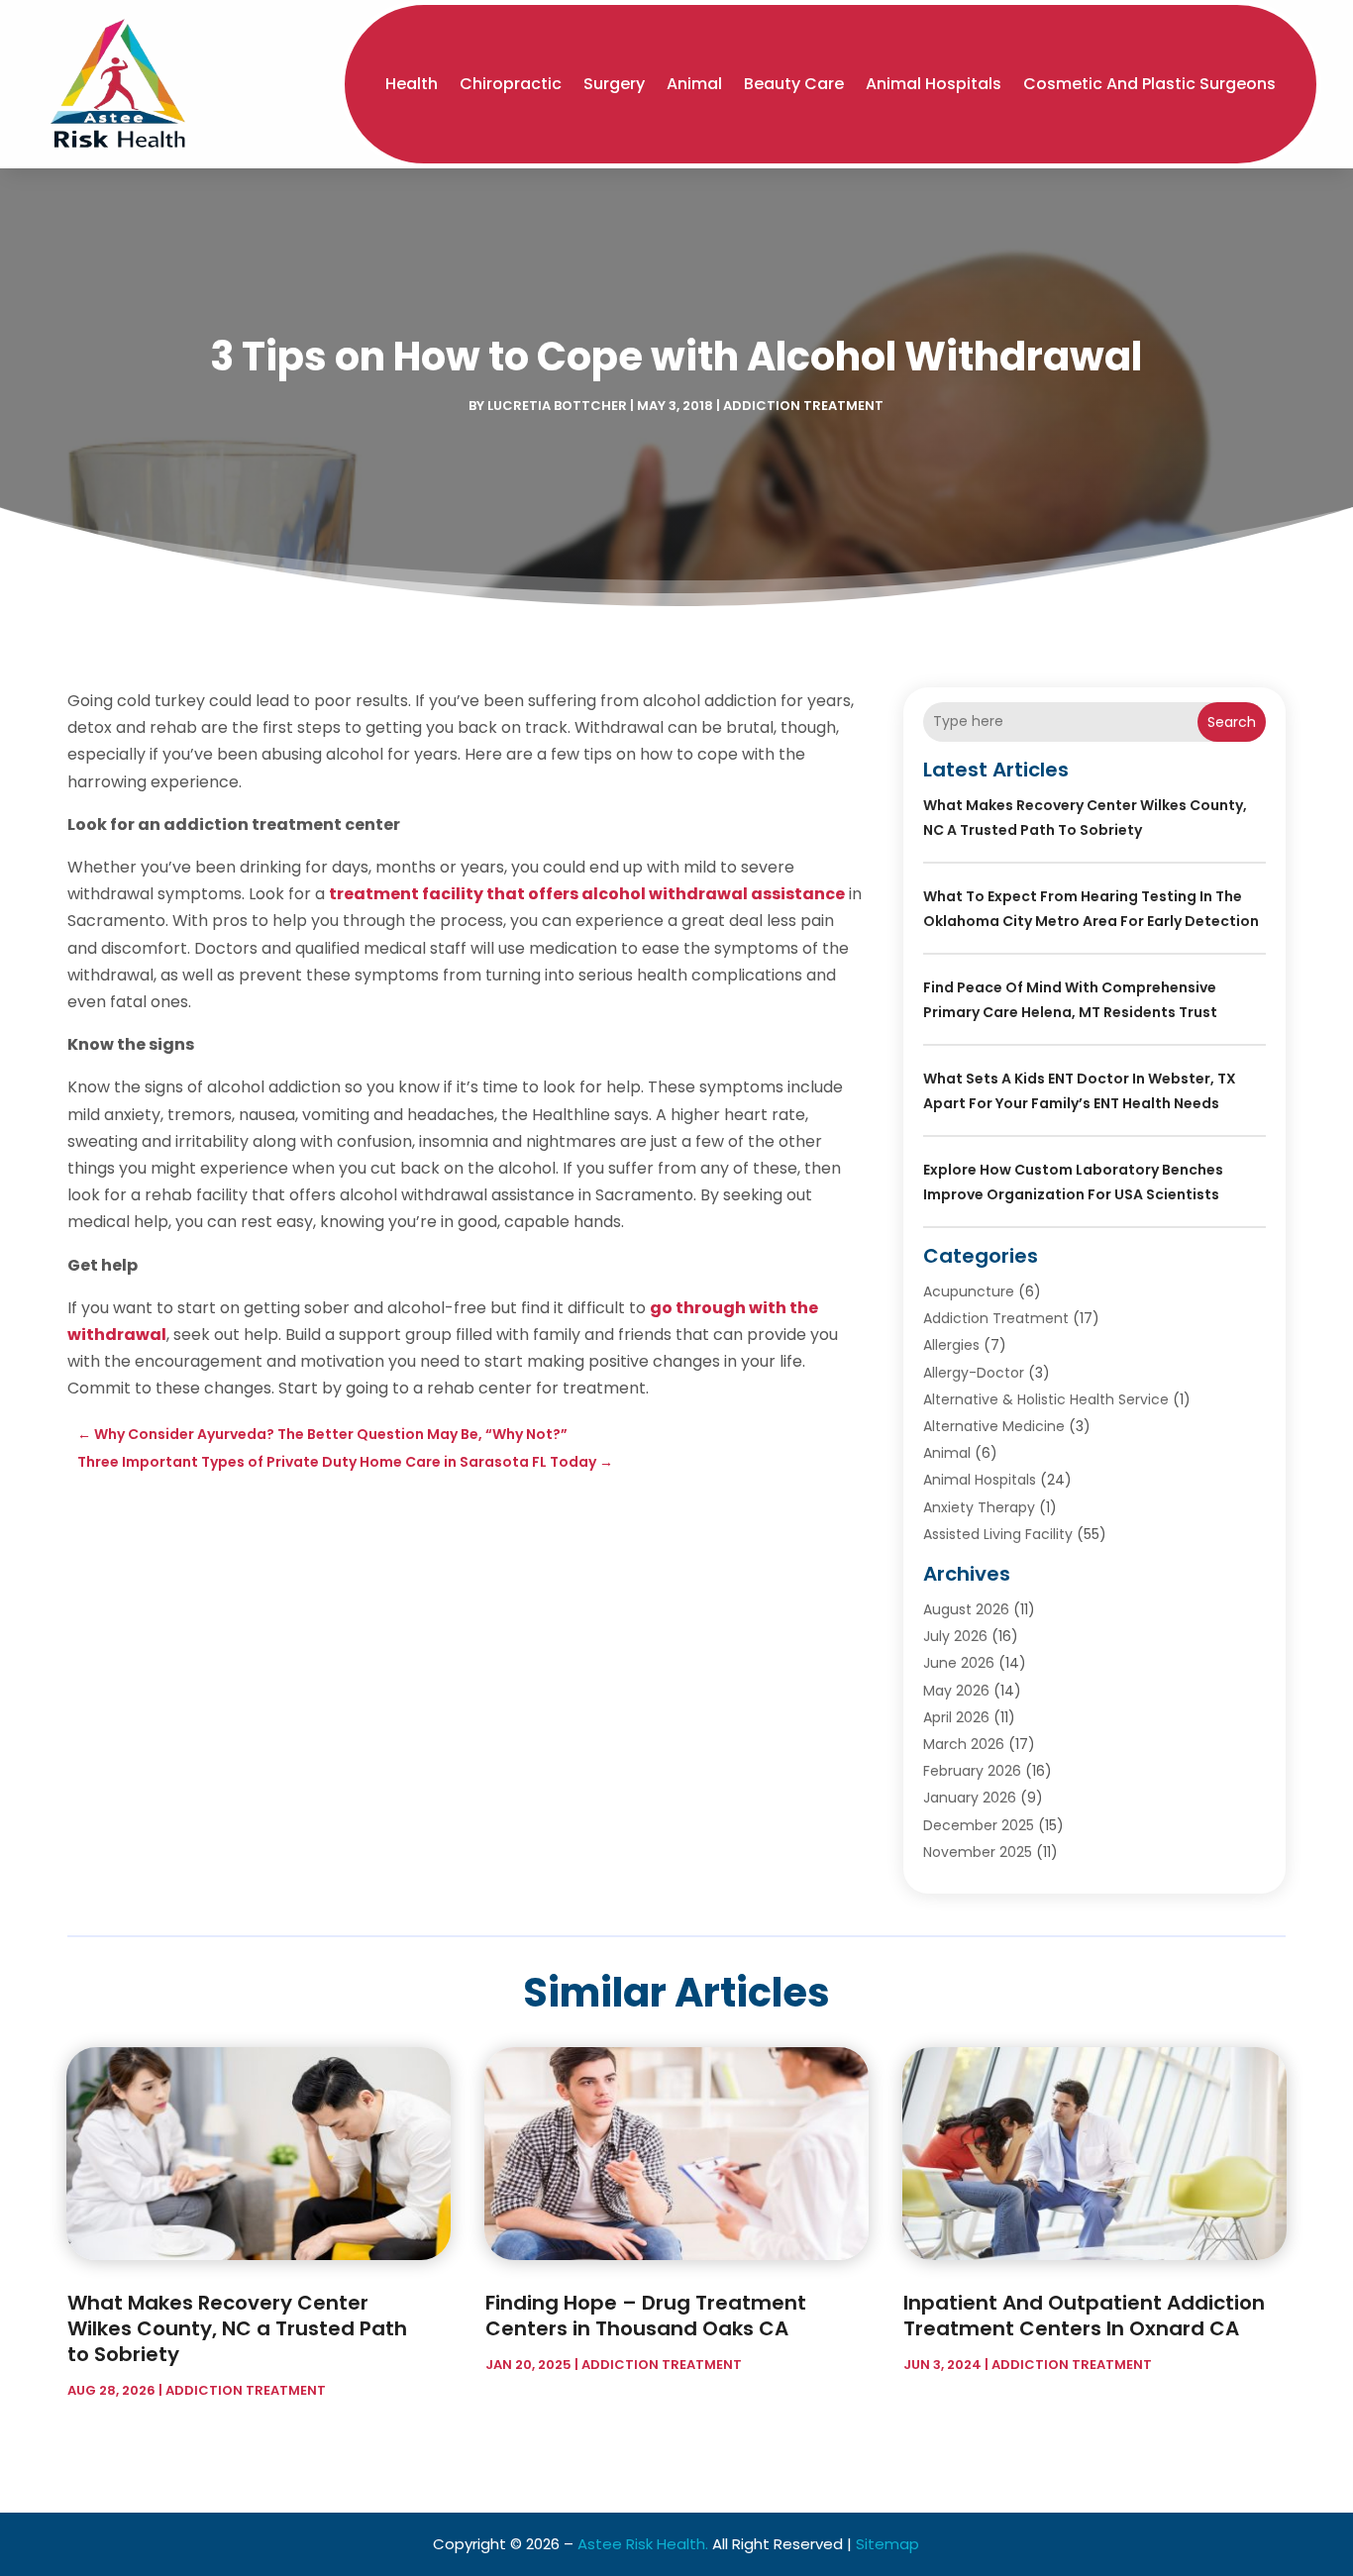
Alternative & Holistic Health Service (1046, 1399)
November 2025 (978, 1852)
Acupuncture (969, 1291)
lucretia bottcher (557, 406)
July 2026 (955, 1636)
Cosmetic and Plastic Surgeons (1149, 84)
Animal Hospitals (934, 84)
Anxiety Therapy (979, 1507)
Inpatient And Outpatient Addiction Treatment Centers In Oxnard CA (1084, 2316)
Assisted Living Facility (998, 1534)
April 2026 (956, 1717)
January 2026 (970, 1798)
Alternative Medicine (994, 1426)
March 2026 (964, 1744)
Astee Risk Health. (643, 2544)
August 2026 (966, 1609)
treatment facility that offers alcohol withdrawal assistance (587, 894)
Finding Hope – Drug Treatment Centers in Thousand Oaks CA (646, 2316)
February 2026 (972, 1771)
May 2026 (956, 1691)
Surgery (614, 84)
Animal (694, 84)
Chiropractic (511, 84)
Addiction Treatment (803, 406)
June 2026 (959, 1663)
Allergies (951, 1345)
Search (1232, 722)
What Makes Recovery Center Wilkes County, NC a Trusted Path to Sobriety (237, 2328)
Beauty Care (794, 84)
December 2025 (979, 1825)
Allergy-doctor (974, 1373)
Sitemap (887, 2544)
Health (412, 84)
